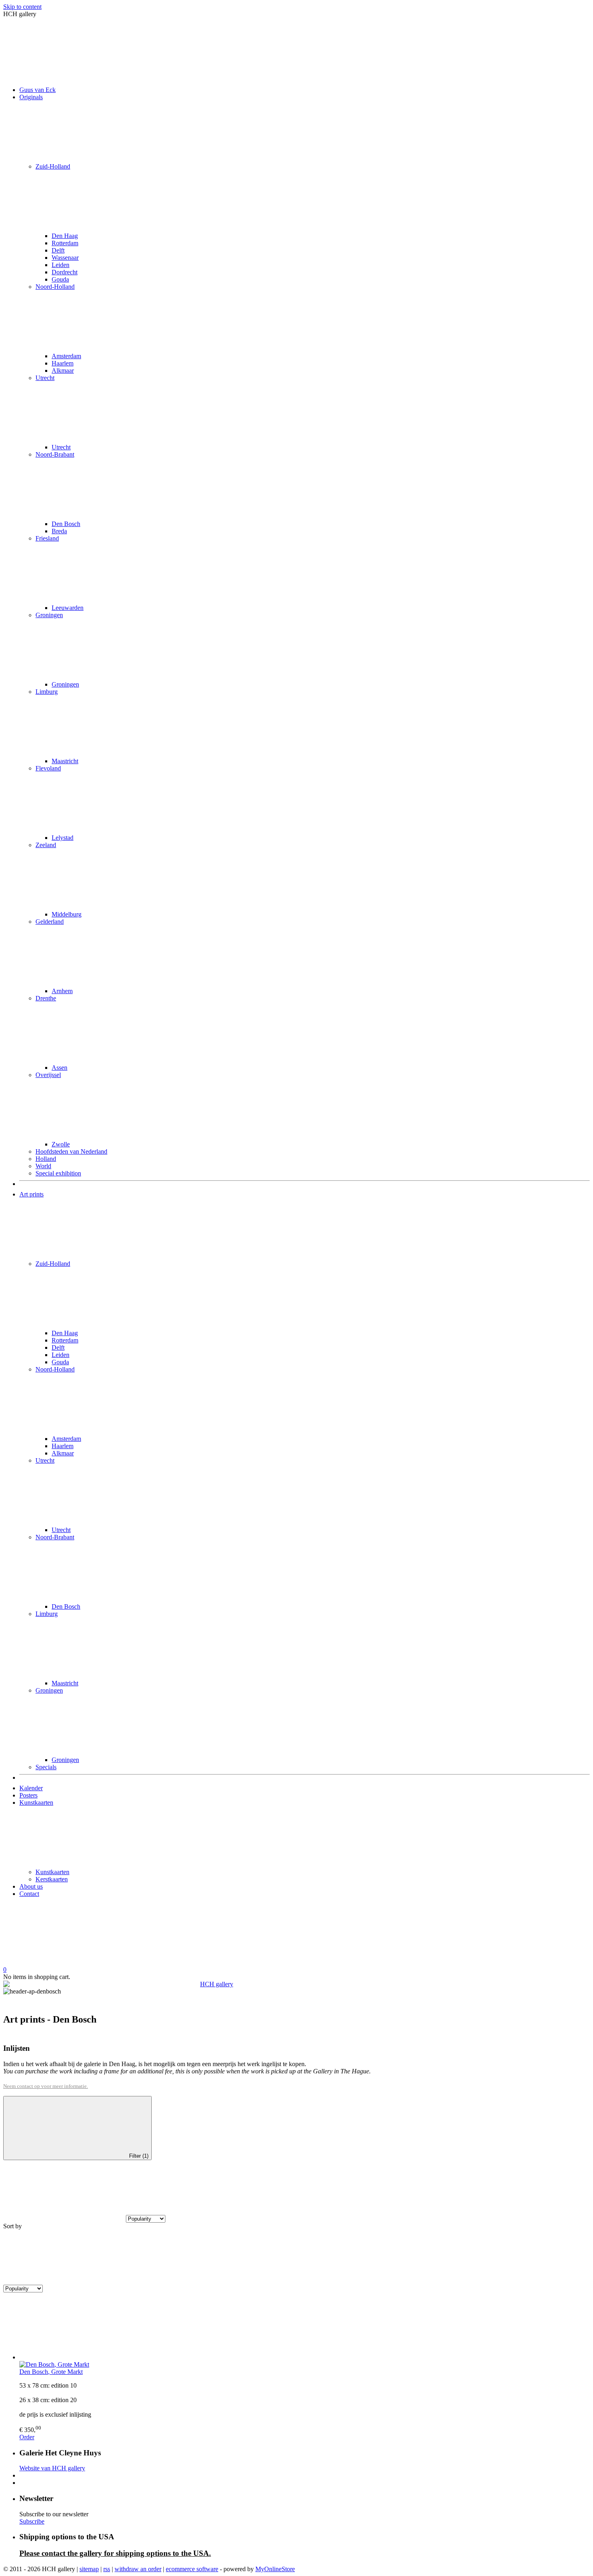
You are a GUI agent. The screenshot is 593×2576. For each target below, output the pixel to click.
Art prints (31, 1194)
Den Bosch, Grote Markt (51, 2372)
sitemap (89, 2569)
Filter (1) (139, 2156)
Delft (58, 250)
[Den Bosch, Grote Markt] (305, 2330)
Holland (46, 1159)
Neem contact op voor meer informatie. (46, 2086)
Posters (28, 1795)
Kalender (31, 1788)
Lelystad (63, 838)
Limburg (47, 692)
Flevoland (48, 768)
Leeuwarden (68, 608)
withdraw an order (138, 2569)
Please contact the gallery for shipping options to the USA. (115, 2553)
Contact (29, 1894)
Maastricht (65, 761)
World (43, 1166)
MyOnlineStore (275, 2569)
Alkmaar (63, 371)
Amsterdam (66, 356)
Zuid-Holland (53, 166)
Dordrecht (65, 272)
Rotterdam (65, 243)
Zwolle (61, 1144)
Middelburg (67, 914)
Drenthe (46, 998)
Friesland (47, 538)
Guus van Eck (38, 90)
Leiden (61, 265)
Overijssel (48, 1075)
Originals (31, 97)
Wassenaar (65, 258)
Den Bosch (66, 524)
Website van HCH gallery (52, 2468)
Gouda (60, 279)
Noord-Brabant (55, 454)
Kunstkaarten (36, 1803)
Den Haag (65, 236)
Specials (46, 1767)
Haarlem (63, 363)
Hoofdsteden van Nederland (71, 1151)
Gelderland (50, 922)
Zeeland (46, 845)
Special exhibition (58, 1173)
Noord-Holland (55, 287)
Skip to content (22, 7)
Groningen (49, 615)
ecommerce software (192, 2569)
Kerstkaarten (52, 1879)
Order (27, 2437)
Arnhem (62, 991)
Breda (59, 531)
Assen (60, 1068)
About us (31, 1886)
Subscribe (32, 2521)
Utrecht (45, 378)
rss (107, 2569)
